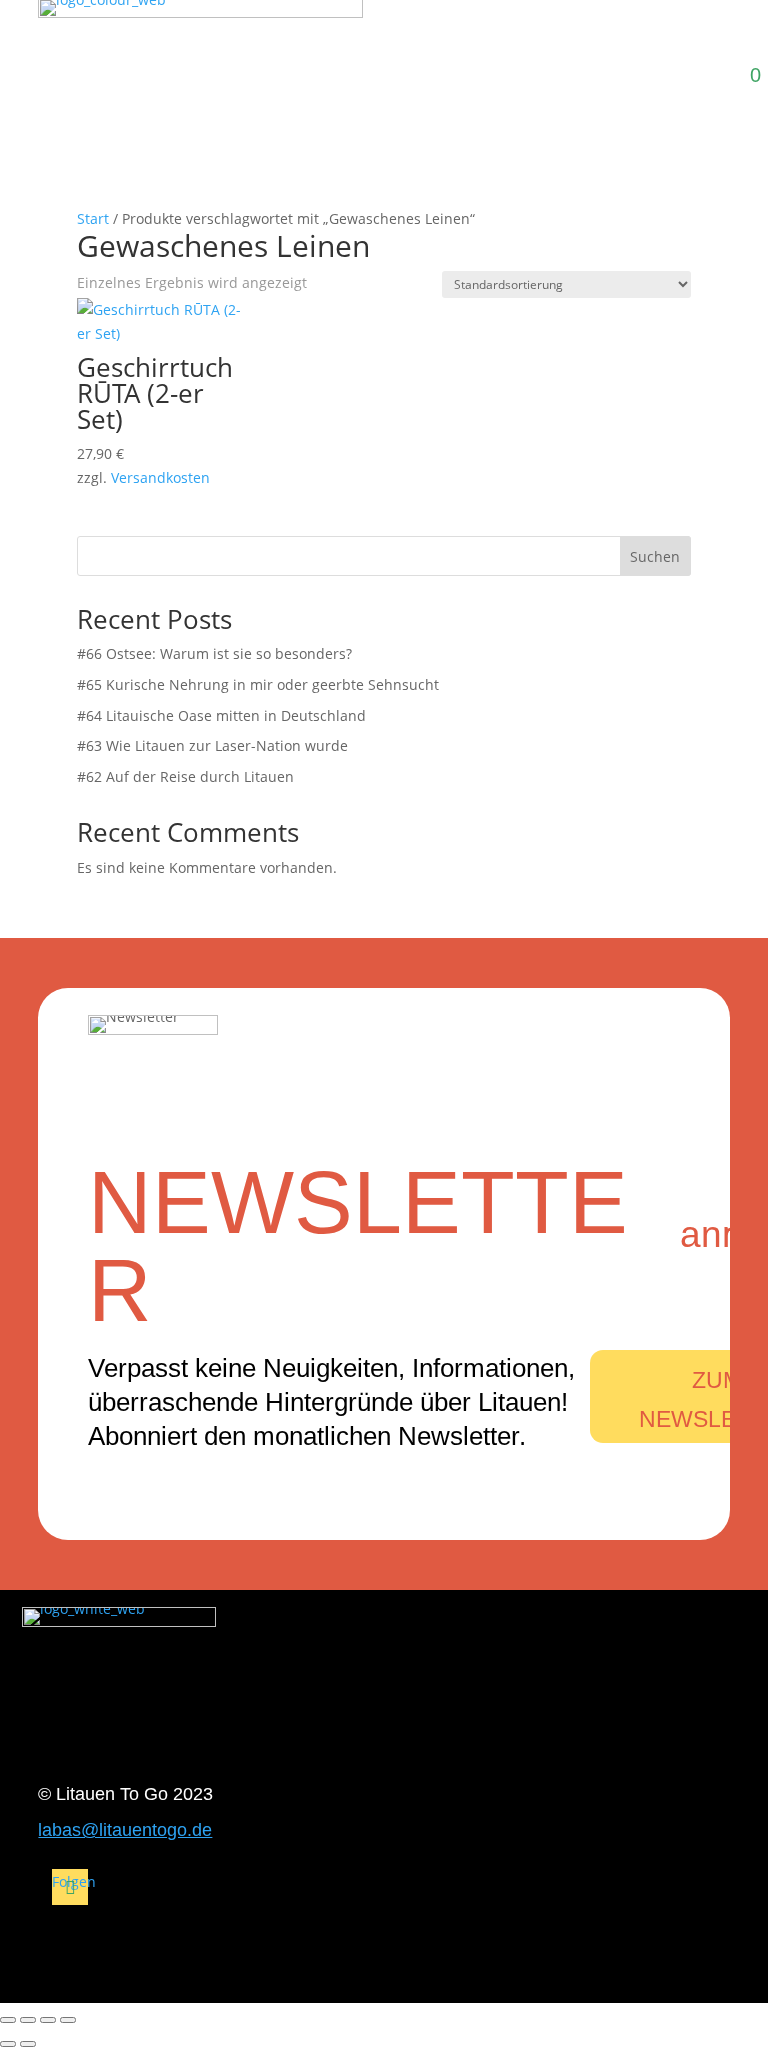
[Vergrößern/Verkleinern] (8, 2020)
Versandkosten (160, 477)
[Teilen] (48, 2020)
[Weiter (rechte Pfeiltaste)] (28, 2044)
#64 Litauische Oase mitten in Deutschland (221, 715)
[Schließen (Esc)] (68, 2020)
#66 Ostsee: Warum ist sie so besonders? (214, 653)
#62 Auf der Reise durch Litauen (185, 776)
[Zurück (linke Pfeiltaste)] (8, 2044)
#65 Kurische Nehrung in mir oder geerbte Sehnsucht (258, 684)
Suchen (655, 556)
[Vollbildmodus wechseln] (28, 2020)
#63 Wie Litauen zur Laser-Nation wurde (212, 745)
